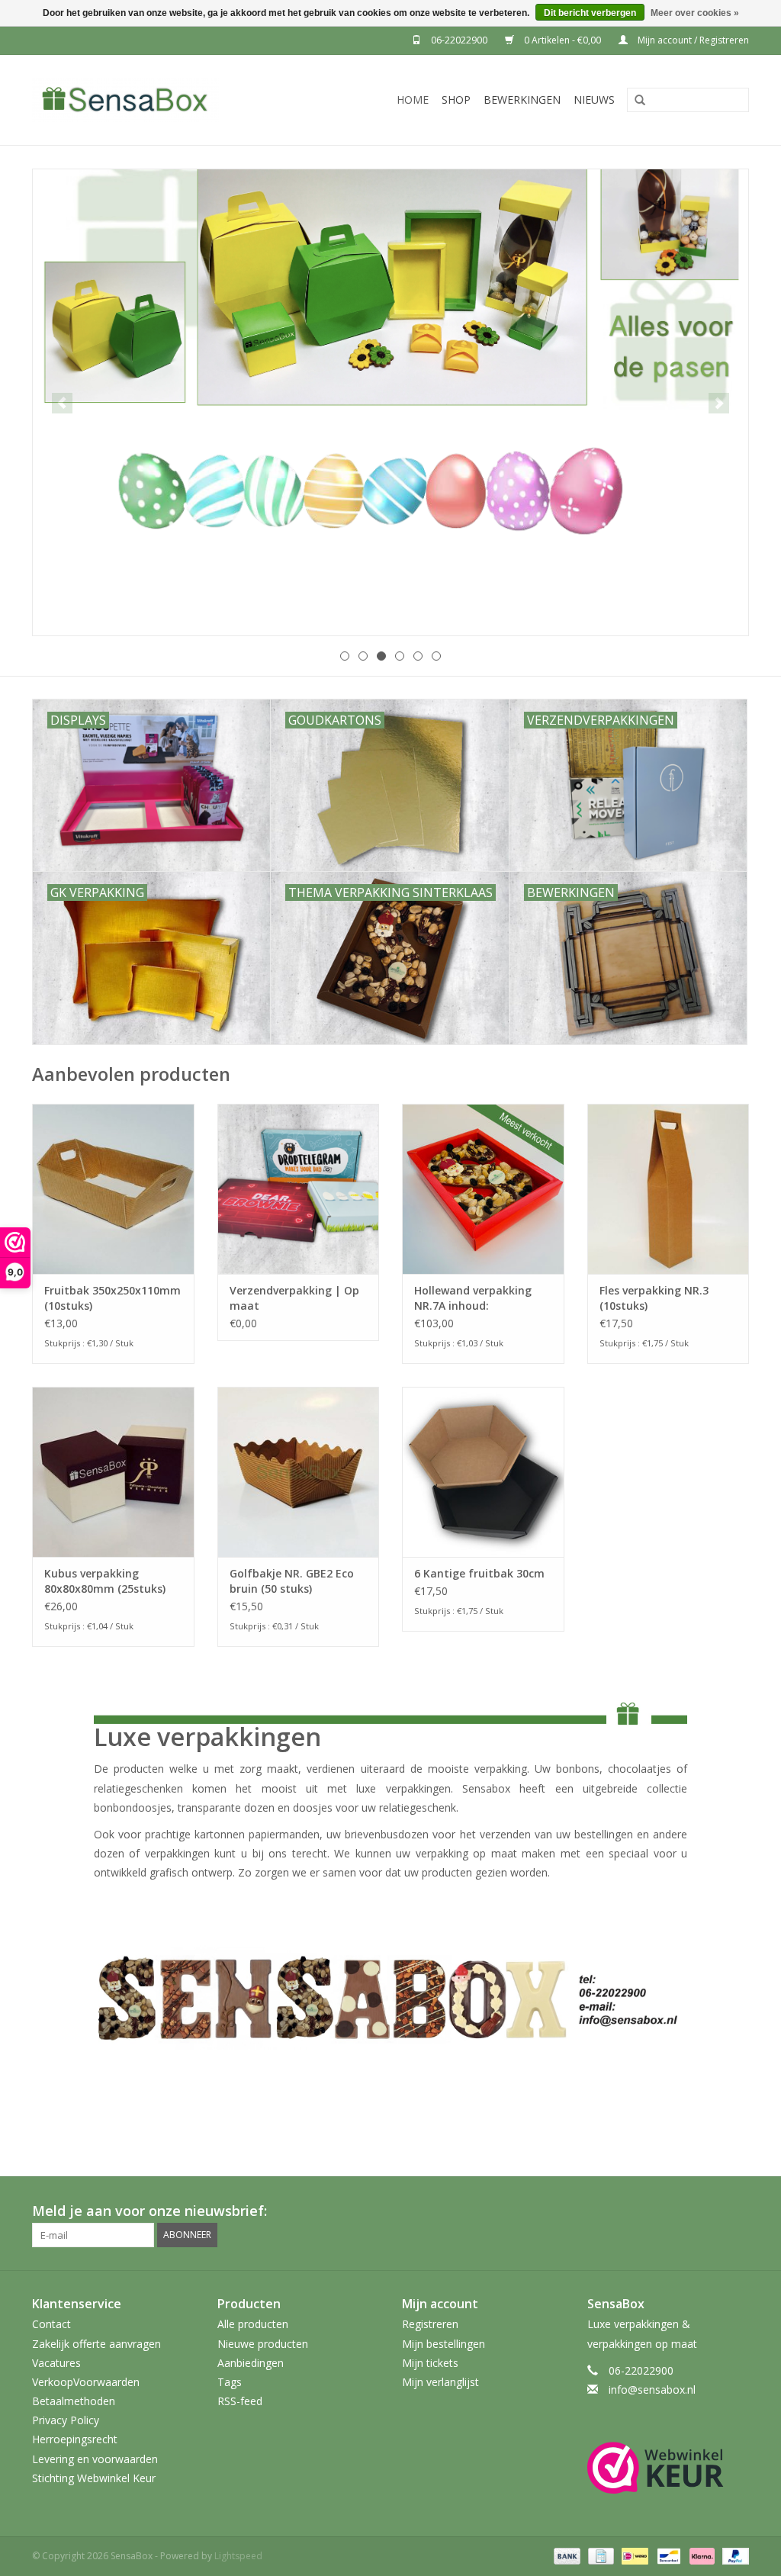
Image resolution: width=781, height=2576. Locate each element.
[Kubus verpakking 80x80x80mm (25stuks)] (113, 1472)
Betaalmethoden (74, 2401)
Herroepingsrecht (75, 2439)
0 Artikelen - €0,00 (562, 40)
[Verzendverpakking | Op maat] (299, 1189)
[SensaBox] (155, 100)
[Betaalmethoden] (566, 2555)
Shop (456, 100)
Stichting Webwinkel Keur (94, 2478)
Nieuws (594, 100)
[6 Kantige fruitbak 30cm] (483, 1472)
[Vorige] (62, 403)
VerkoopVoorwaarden (86, 2382)
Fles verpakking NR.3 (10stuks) (654, 1298)
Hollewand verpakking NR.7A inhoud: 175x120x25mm (473, 1298)
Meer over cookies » (695, 13)
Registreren (430, 2324)
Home (413, 100)
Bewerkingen (522, 100)
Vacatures (56, 2363)
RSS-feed (240, 2401)
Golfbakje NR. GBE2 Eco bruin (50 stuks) (292, 1581)
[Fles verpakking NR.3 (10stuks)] (669, 1189)
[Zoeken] (635, 101)
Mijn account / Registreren (692, 40)
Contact (51, 2324)
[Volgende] (719, 403)
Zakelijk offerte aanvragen (96, 2344)
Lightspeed (238, 2556)
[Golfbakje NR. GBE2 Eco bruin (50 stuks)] (299, 1472)
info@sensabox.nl (652, 2389)
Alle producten (253, 2324)
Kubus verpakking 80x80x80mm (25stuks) (105, 1581)
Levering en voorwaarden (95, 2459)
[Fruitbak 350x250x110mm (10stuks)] (113, 1189)
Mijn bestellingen (444, 2344)
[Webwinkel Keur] (669, 2468)
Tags (230, 2382)
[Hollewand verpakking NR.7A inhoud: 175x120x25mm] (483, 1189)
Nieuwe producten (263, 2344)
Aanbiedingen (251, 2363)
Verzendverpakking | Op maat (294, 1298)
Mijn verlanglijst (440, 2382)
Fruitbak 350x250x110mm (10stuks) (112, 1298)
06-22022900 (459, 40)
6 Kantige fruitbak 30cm (479, 1573)
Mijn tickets (430, 2363)
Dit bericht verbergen (590, 13)
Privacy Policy (66, 2420)
